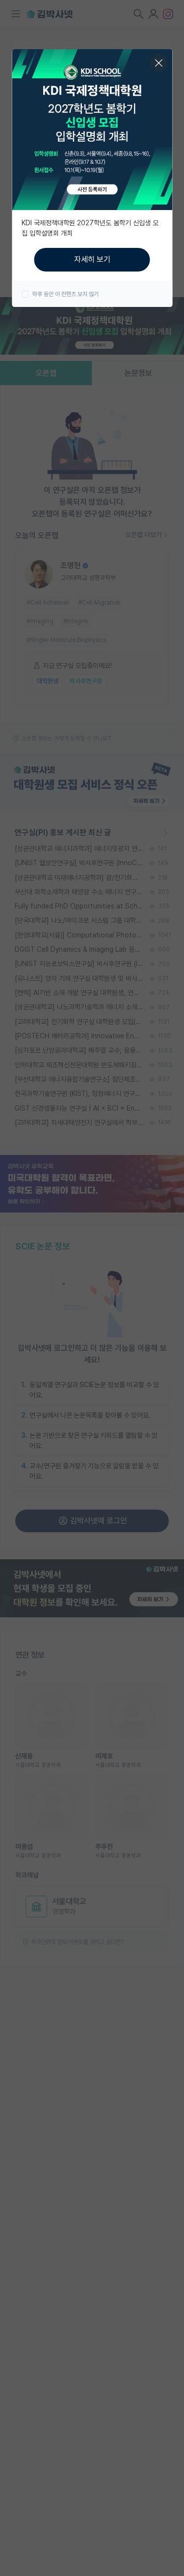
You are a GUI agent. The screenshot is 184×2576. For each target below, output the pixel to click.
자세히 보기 (92, 259)
